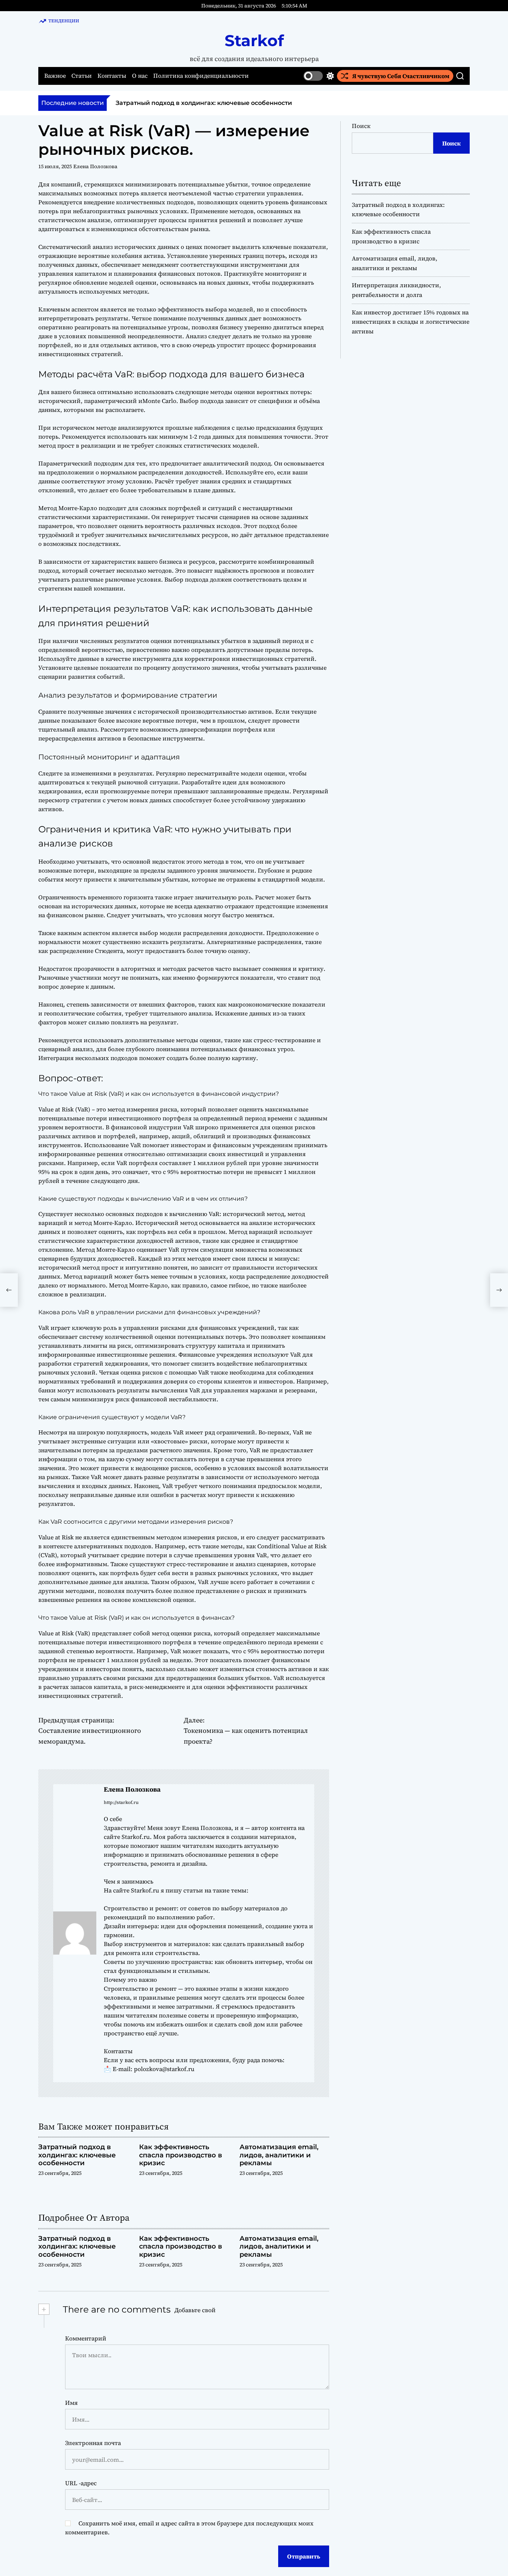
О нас (140, 76)
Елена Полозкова (95, 166)
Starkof (254, 41)
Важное (55, 76)
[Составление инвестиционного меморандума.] (9, 1290)
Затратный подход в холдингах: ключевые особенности (204, 103)
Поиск (361, 126)
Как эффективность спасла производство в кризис (181, 2155)
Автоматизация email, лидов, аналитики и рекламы (279, 2155)
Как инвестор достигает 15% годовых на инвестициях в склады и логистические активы (411, 322)
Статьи (82, 76)
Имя (71, 2403)
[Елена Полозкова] (75, 1933)
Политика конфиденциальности (201, 76)
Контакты (112, 76)
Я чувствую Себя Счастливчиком (401, 76)
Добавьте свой (195, 2310)
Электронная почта (93, 2443)
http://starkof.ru (121, 1802)
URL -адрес (81, 2483)
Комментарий (86, 2338)
